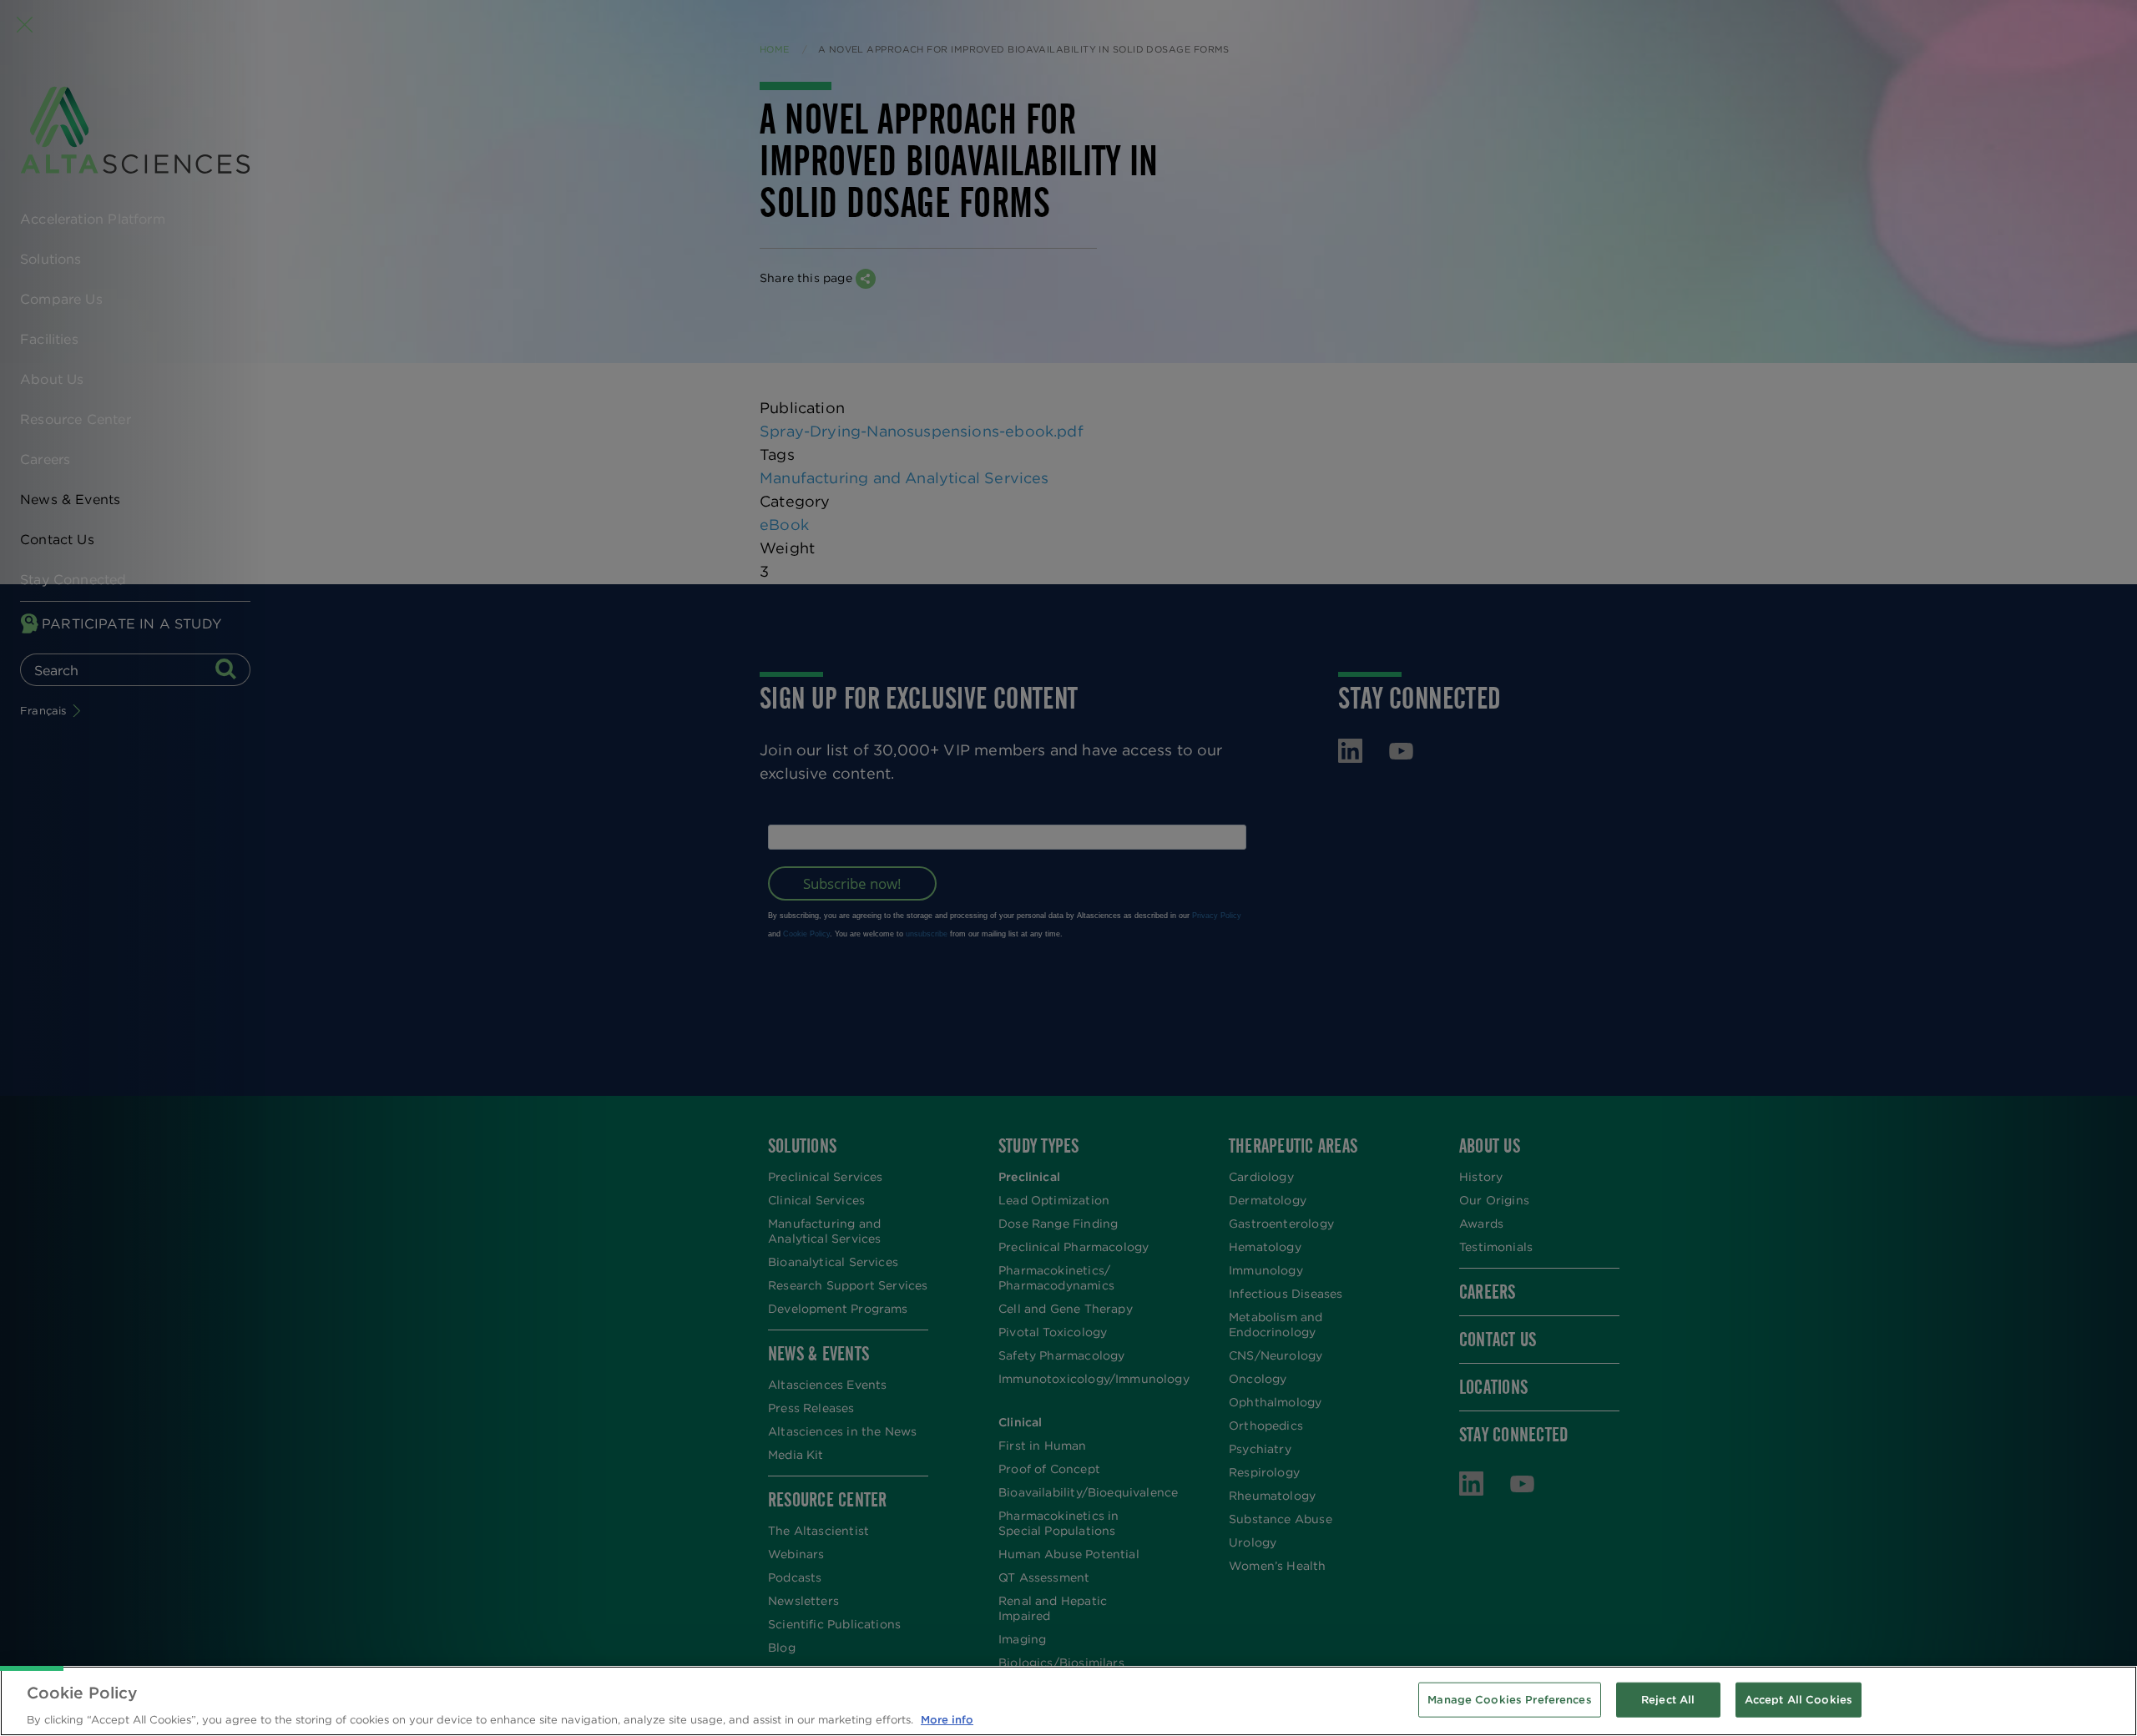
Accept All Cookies (1799, 1699)
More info (947, 1719)
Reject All (1668, 1699)
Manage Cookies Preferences (1509, 1699)
